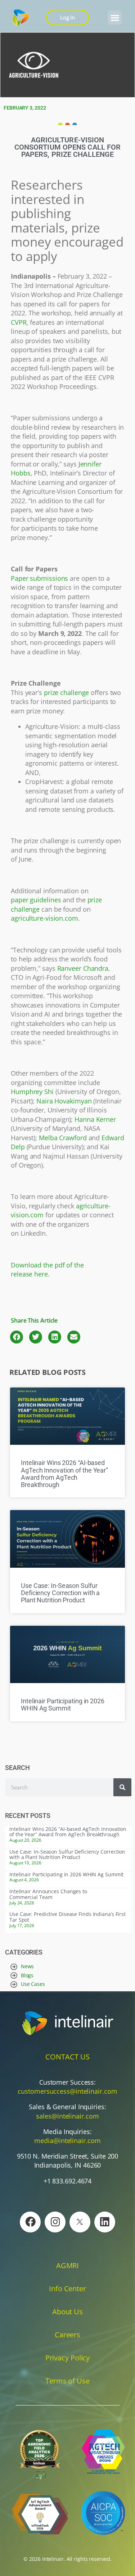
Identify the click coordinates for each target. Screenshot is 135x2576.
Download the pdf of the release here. (47, 1270)
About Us (67, 2312)
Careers (67, 2335)
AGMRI (68, 2265)
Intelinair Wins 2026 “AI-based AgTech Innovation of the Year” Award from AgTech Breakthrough (64, 1474)
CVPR (19, 322)
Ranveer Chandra (83, 968)
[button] (115, 17)
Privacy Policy (68, 2358)
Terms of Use (67, 2381)
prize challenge (67, 692)
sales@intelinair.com (67, 2116)
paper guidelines (36, 900)
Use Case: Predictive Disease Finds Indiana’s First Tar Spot (67, 1917)
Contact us (67, 2057)
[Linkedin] (105, 2222)
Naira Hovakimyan (64, 1101)
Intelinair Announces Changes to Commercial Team (48, 1894)
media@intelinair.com (67, 2141)
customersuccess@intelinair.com (67, 2091)
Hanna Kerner (95, 1119)
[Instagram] (55, 2222)
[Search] (122, 1787)
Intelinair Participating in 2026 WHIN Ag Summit (63, 1705)
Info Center (67, 2289)
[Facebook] (30, 2222)
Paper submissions (39, 578)
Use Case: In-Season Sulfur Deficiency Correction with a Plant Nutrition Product (60, 1593)
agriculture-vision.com (44, 918)
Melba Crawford (63, 1138)
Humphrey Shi (32, 1092)
